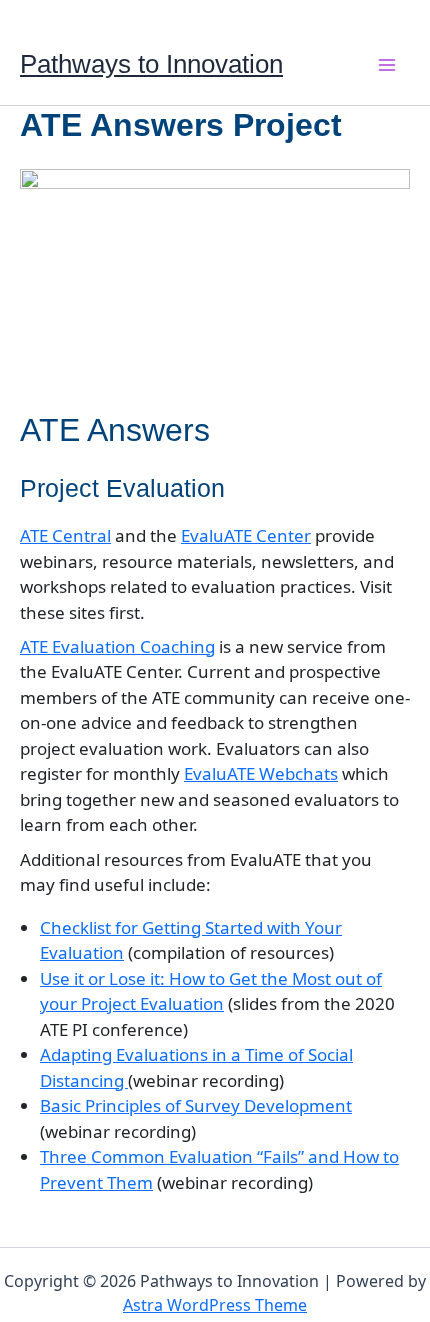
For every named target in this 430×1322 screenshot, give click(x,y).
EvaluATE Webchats (261, 773)
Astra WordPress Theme (215, 1305)
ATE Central (65, 535)
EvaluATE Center (246, 535)
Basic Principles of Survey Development (196, 1105)
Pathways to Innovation (151, 64)
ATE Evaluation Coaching (117, 646)
